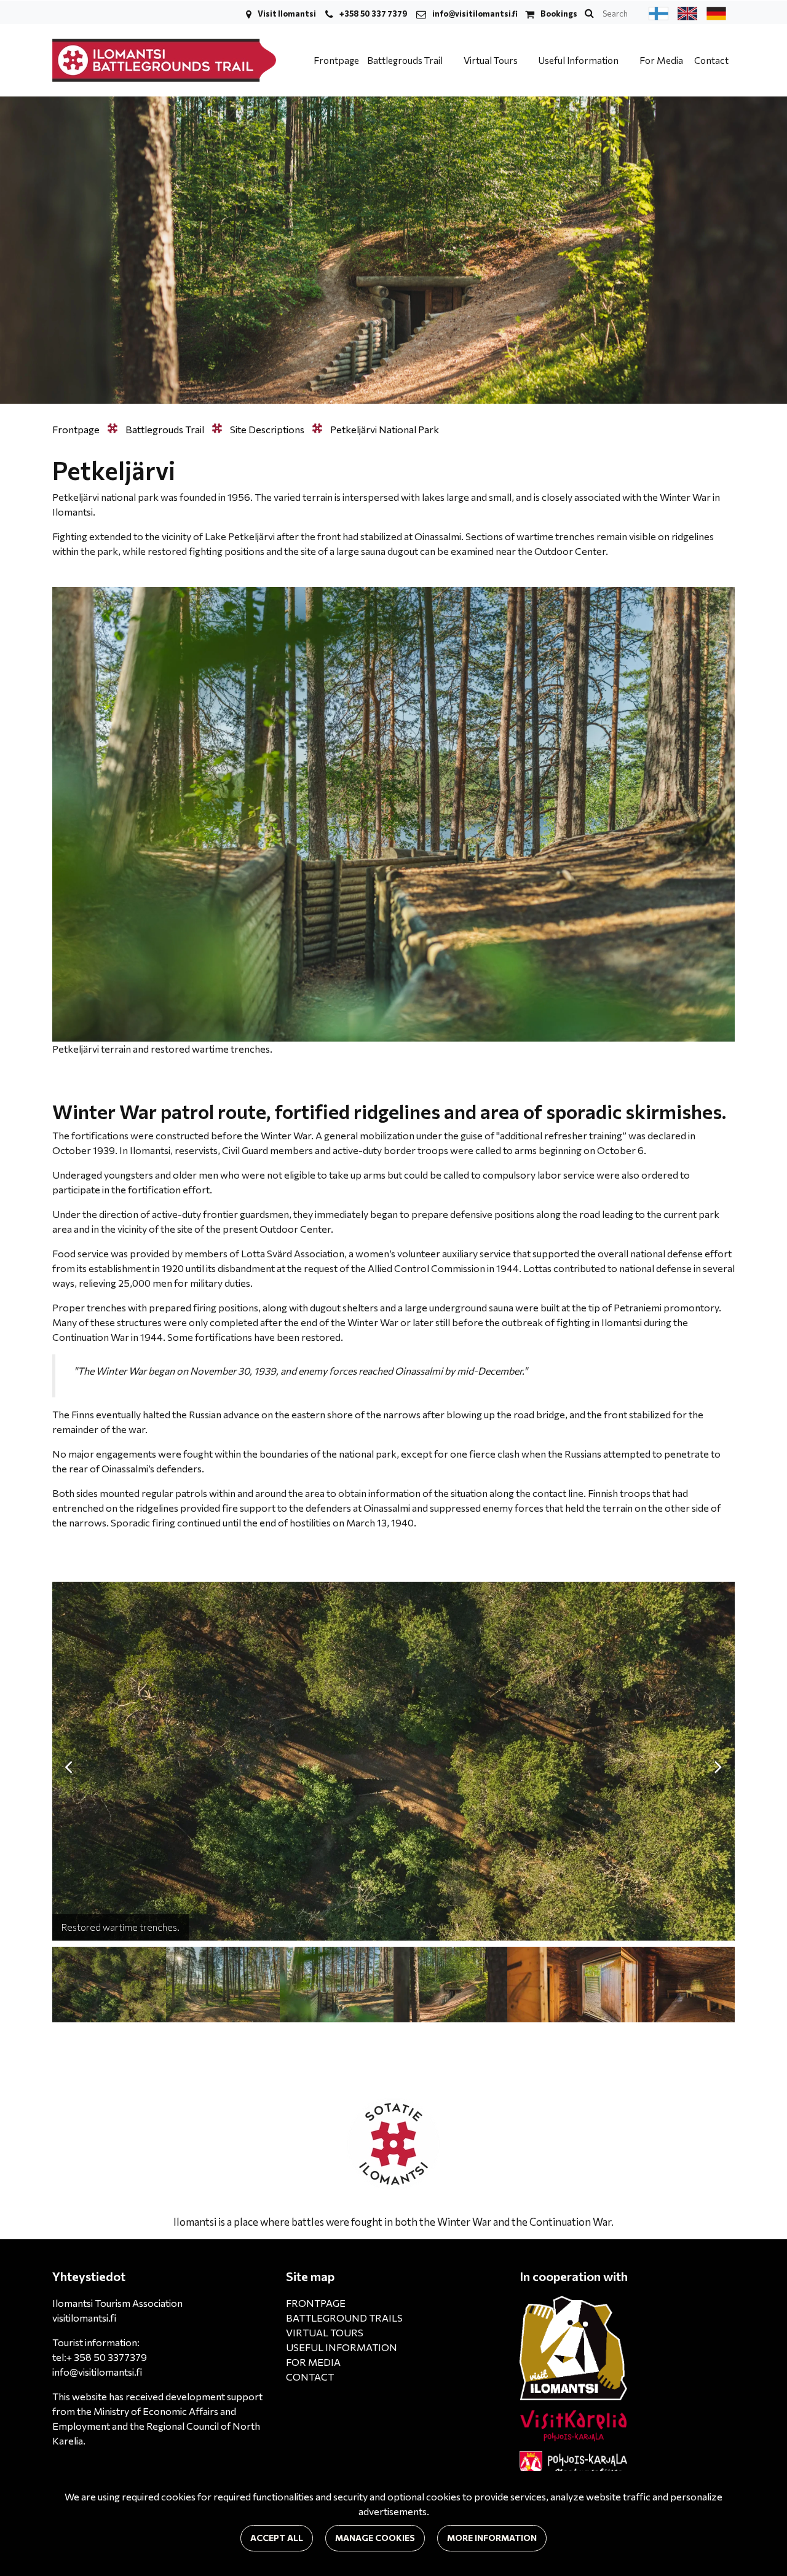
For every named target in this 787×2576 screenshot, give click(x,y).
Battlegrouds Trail (406, 60)
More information (492, 2538)
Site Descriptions (268, 429)
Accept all (277, 2538)
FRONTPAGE (316, 2303)
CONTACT (310, 2377)
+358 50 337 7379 (373, 14)
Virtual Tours (492, 60)
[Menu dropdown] (450, 60)
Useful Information (579, 60)
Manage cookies (375, 2538)
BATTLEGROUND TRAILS (344, 2318)
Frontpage (336, 60)
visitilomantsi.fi (84, 2318)
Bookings (559, 14)
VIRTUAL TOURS (325, 2332)
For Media (661, 60)
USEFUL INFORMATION (342, 2347)
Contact (711, 60)
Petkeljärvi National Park (385, 429)
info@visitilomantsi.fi (475, 14)
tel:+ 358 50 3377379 (100, 2357)
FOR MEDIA (313, 2362)
